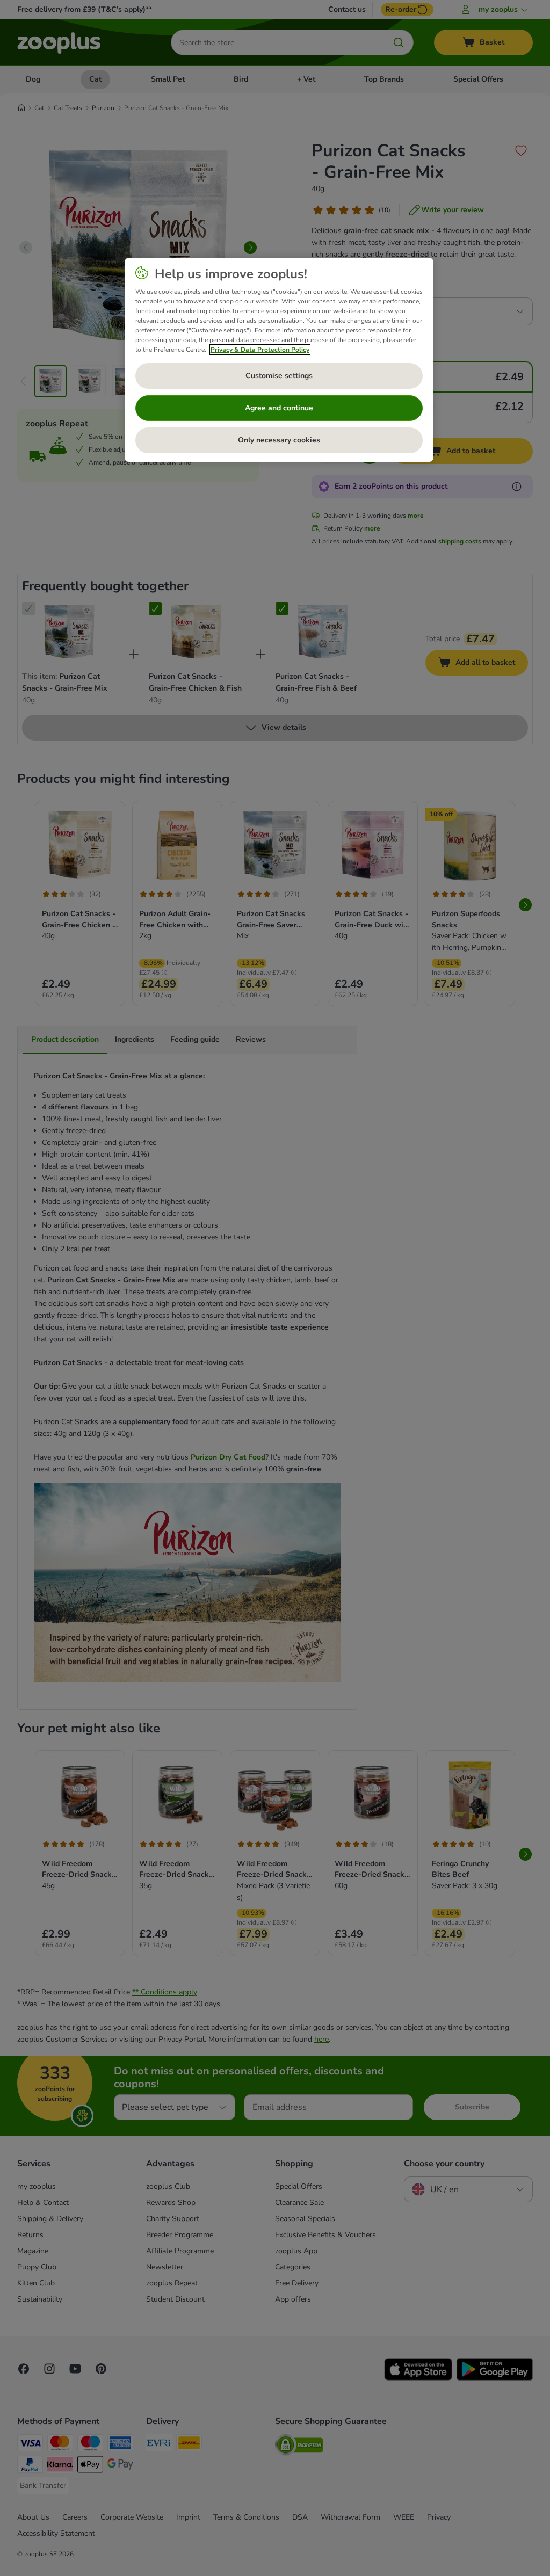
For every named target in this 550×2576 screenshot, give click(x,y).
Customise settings (279, 376)
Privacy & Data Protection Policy (260, 350)
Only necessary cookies (279, 440)
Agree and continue (279, 408)
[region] (279, 360)
